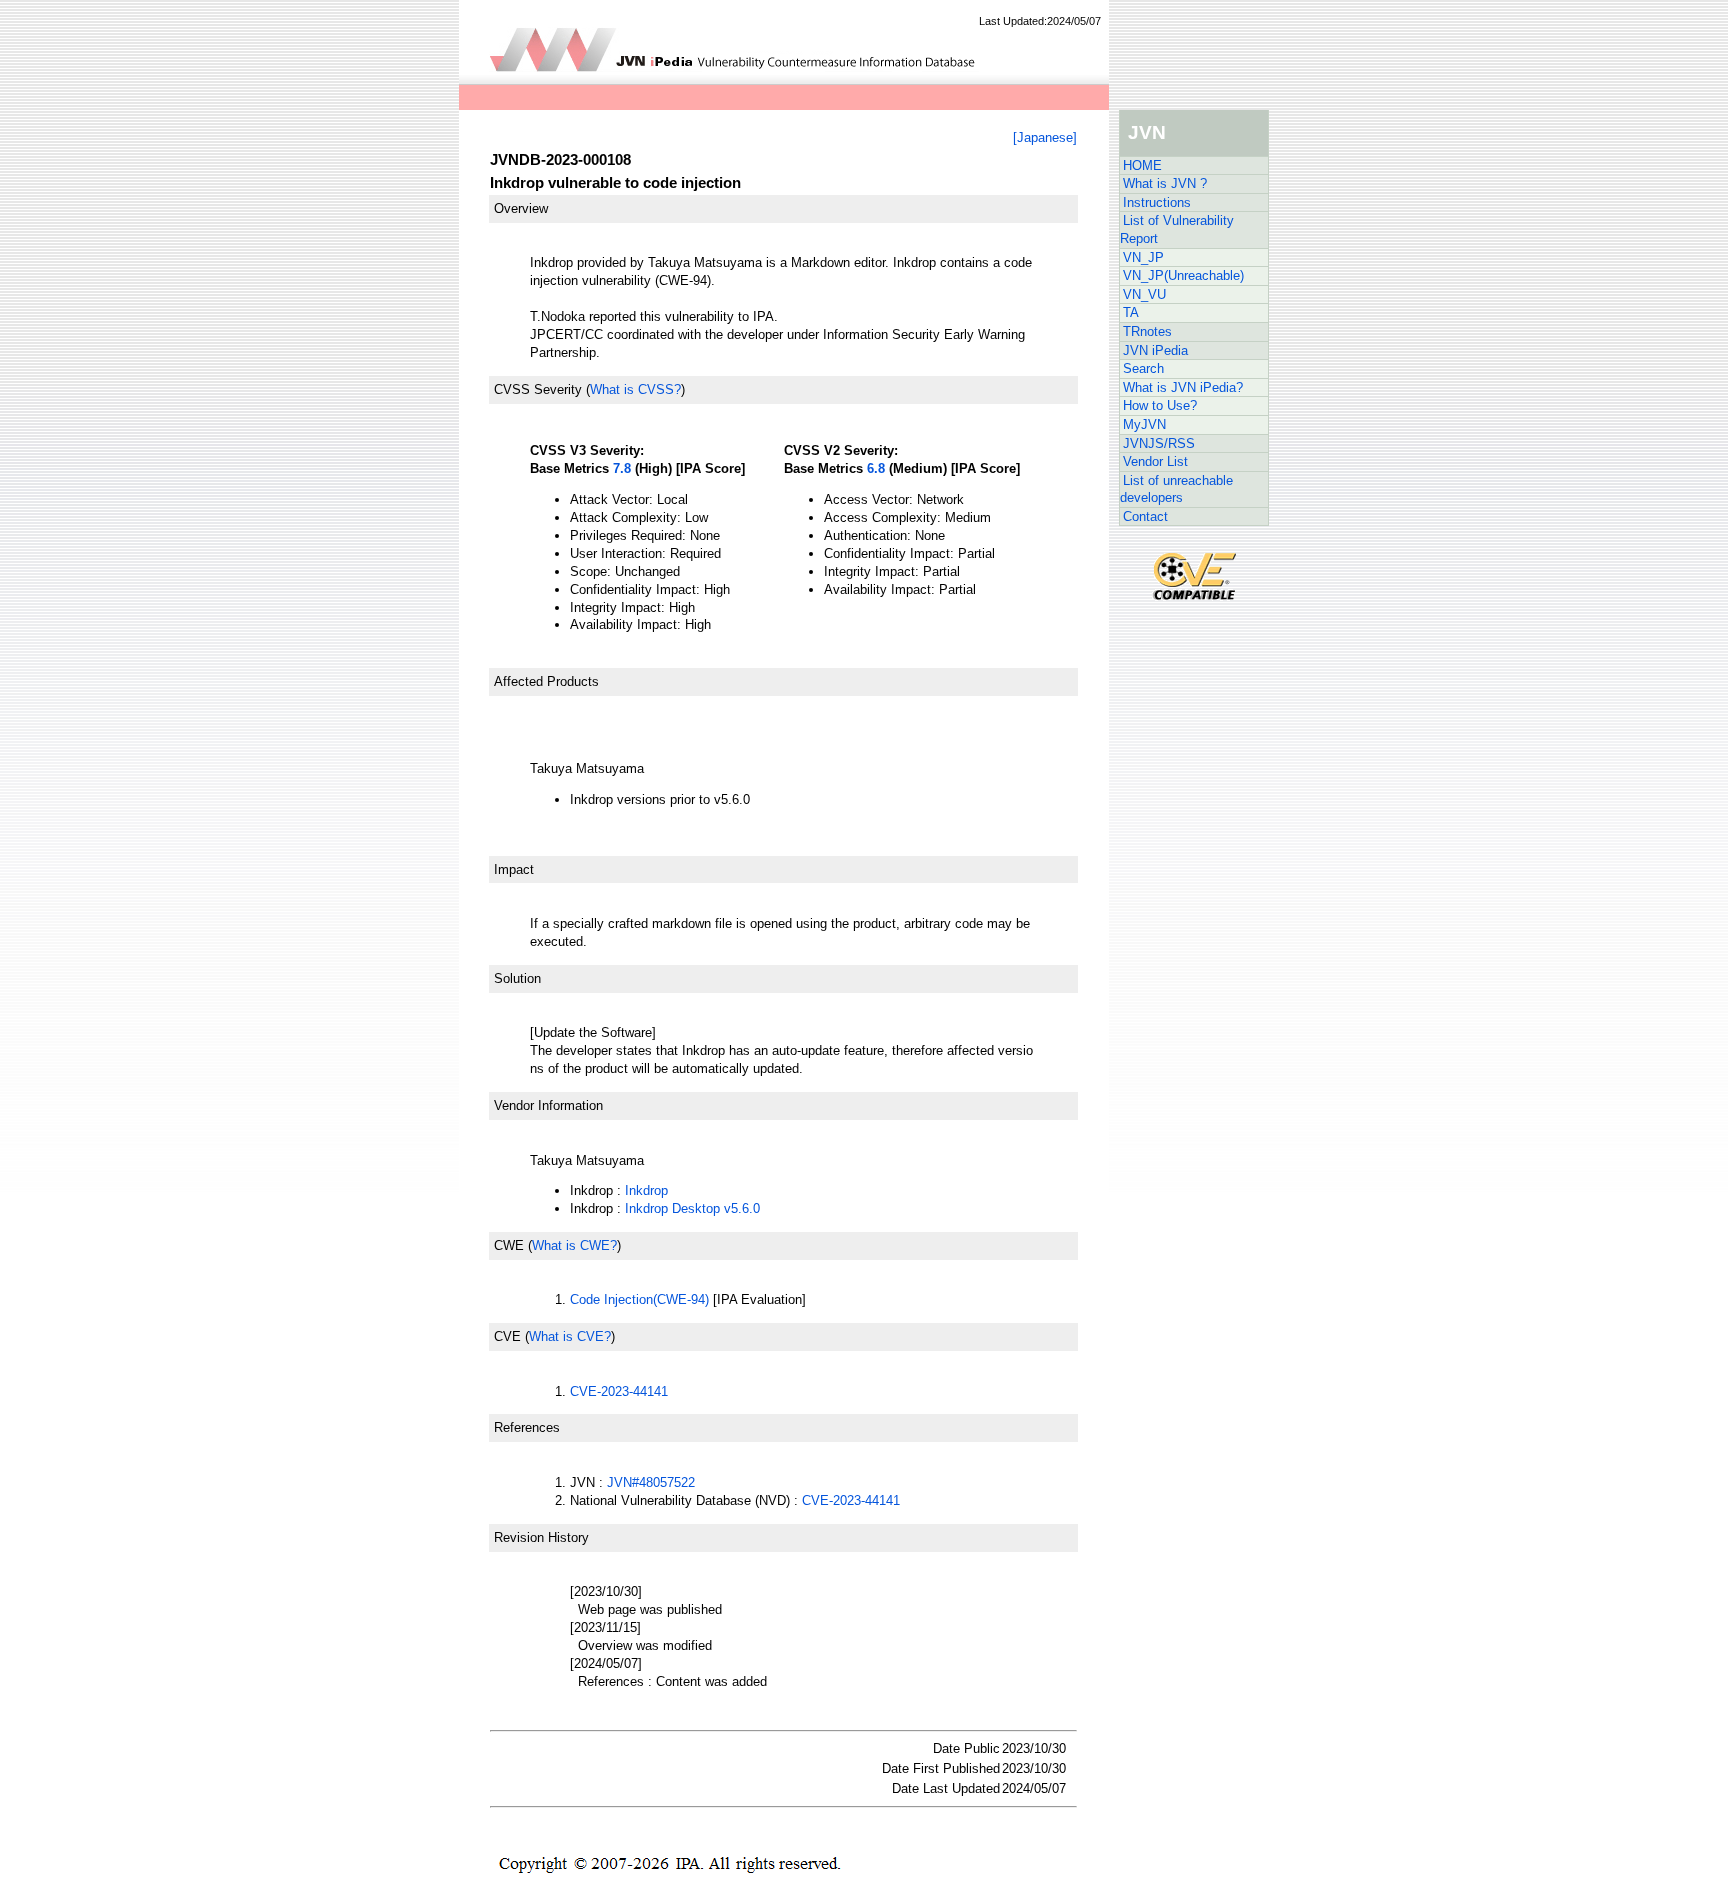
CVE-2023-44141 (619, 1391)
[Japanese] (1045, 137)
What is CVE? (570, 1336)
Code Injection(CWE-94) (639, 1299)
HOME (1142, 165)
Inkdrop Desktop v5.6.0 (692, 1208)
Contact (1145, 516)
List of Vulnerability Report (1177, 229)
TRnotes (1147, 331)
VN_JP (1143, 257)
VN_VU (1144, 294)
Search (1143, 368)
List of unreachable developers (1176, 489)
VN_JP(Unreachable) (1183, 275)
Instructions (1157, 202)
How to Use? (1160, 405)
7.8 (622, 468)
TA (1131, 312)
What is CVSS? (635, 389)
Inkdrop (646, 1190)
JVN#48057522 (651, 1482)
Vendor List (1155, 461)
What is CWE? (574, 1245)
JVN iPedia (1155, 350)
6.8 (876, 468)
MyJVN (1144, 424)
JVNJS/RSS (1159, 443)
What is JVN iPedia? (1183, 387)
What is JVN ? (1165, 183)
